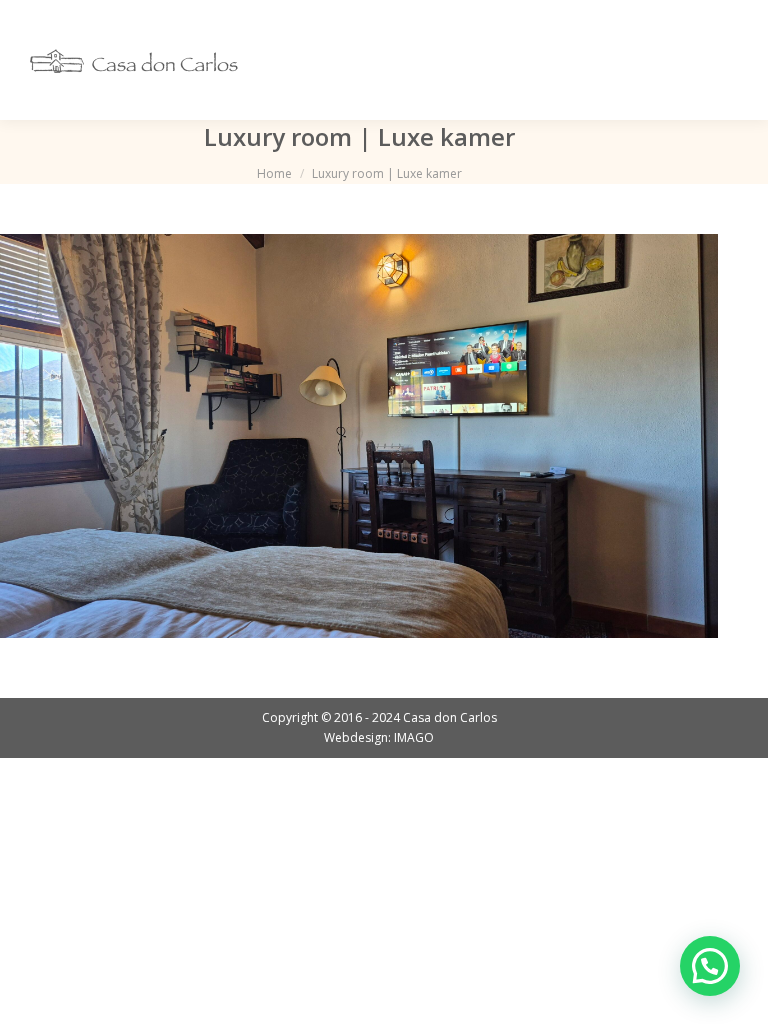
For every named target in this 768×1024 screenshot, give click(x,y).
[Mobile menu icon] (726, 60)
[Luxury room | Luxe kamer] (359, 436)
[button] (710, 966)
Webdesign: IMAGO (379, 737)
